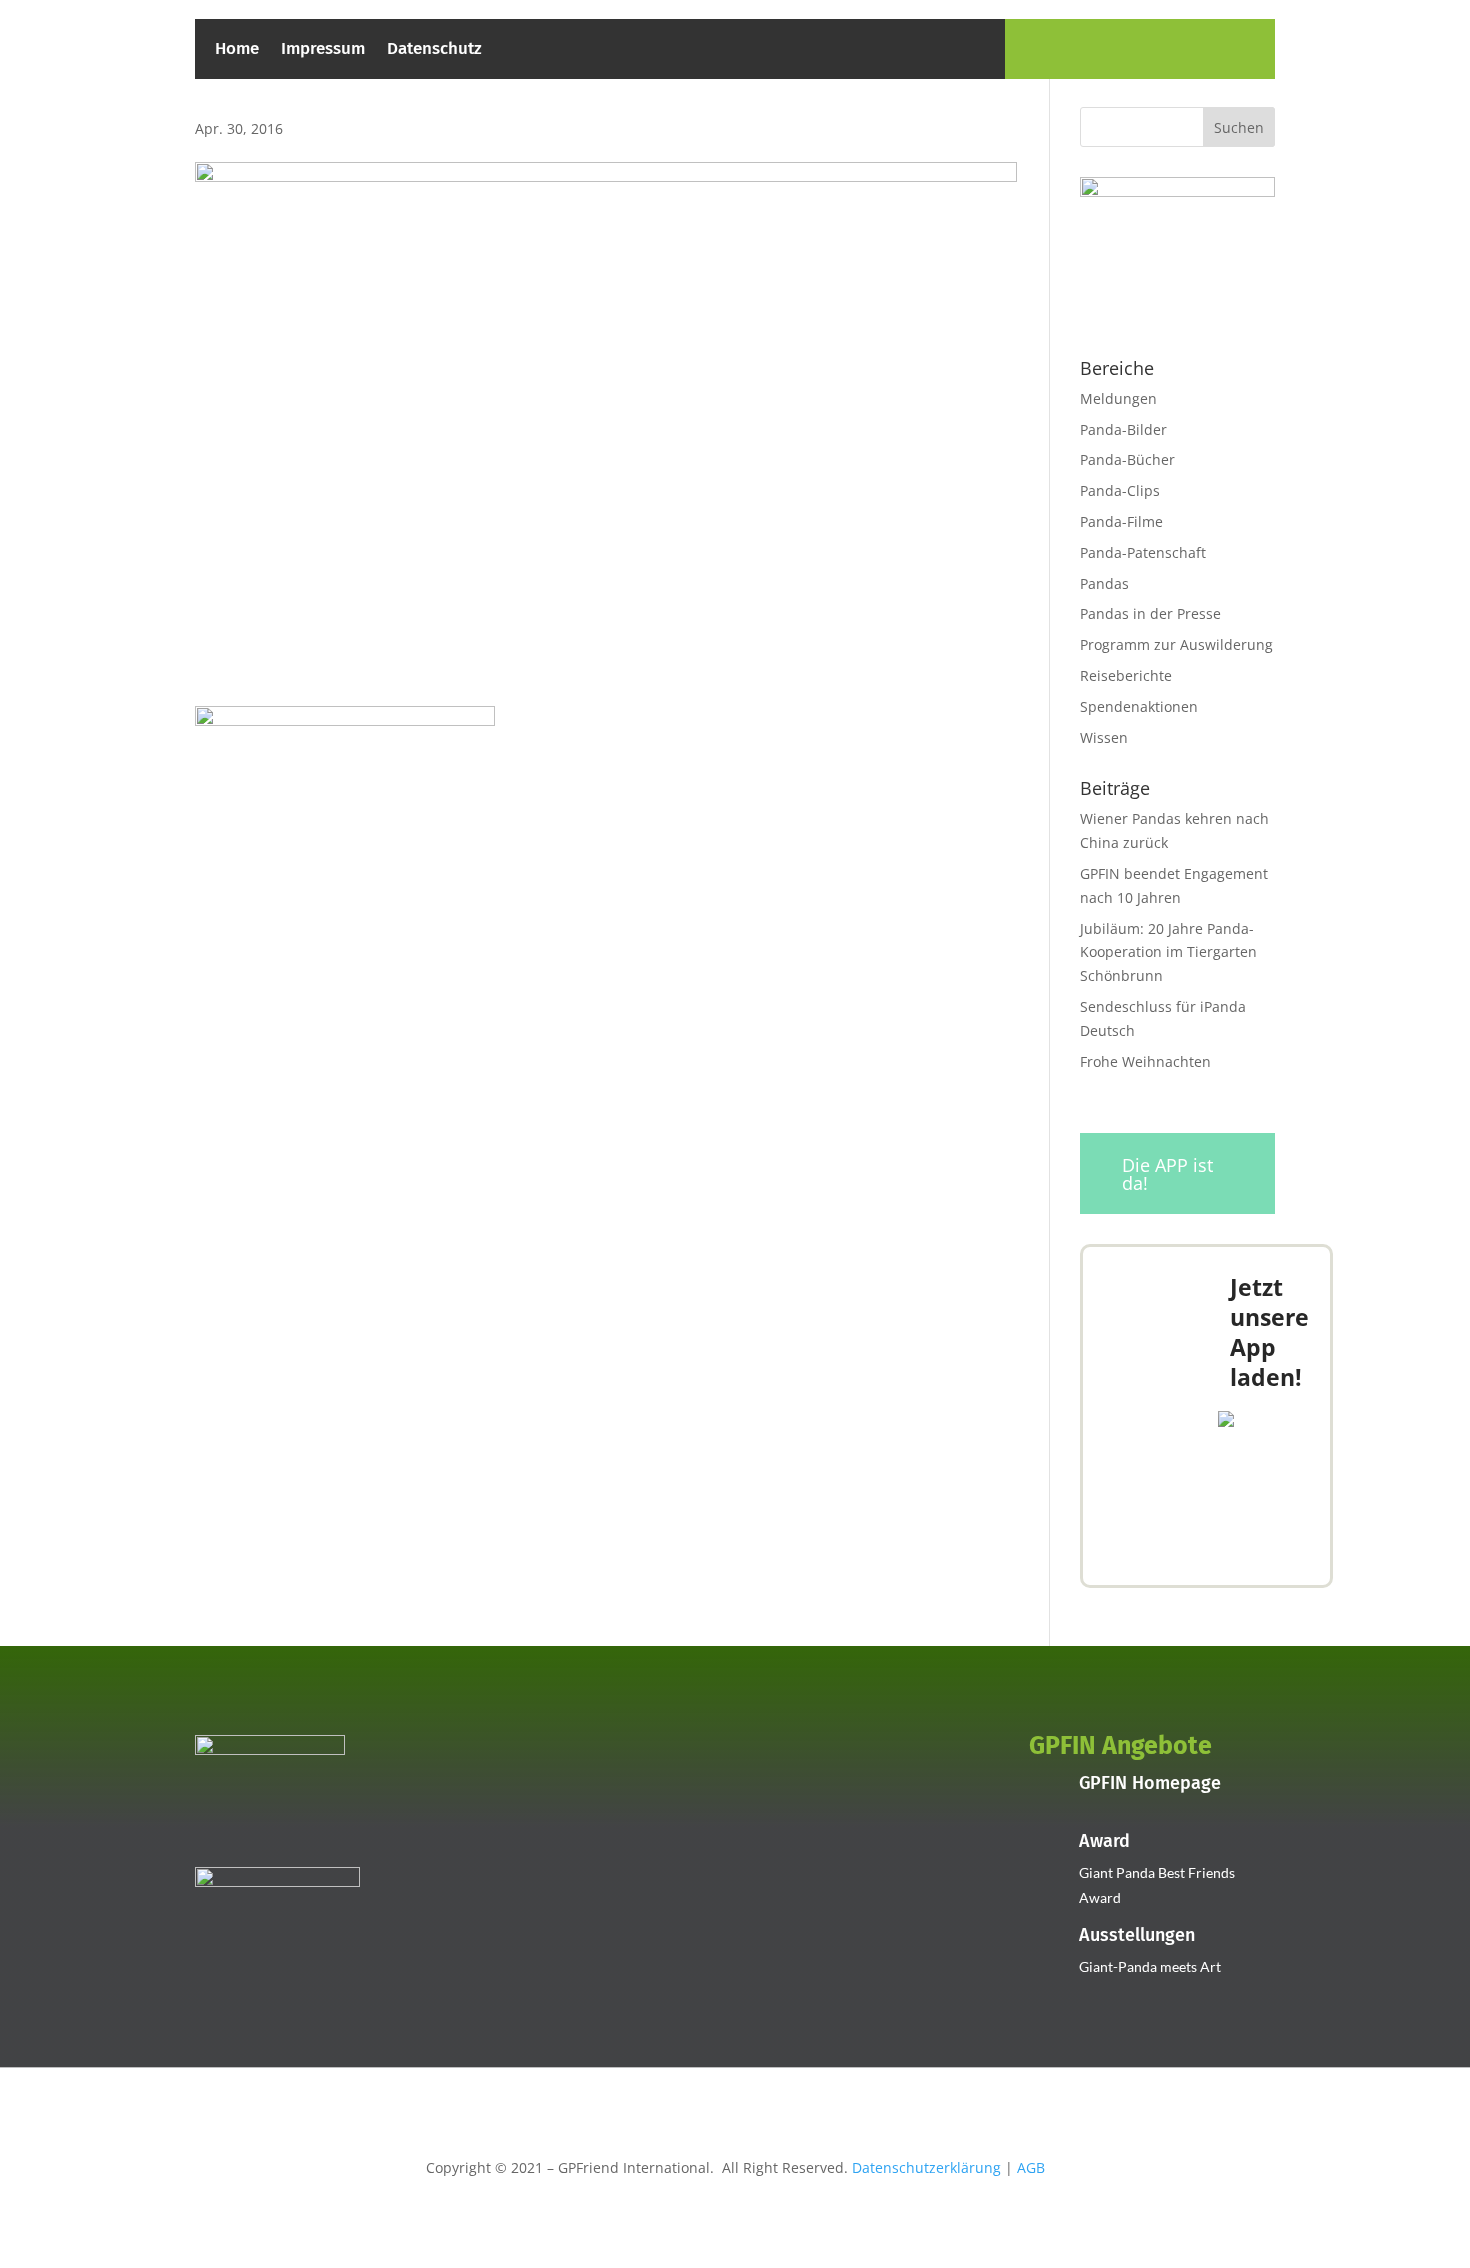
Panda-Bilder (1123, 429)
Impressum (323, 50)
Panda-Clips (1120, 490)
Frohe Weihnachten (1145, 1061)
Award (1104, 1841)
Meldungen (1118, 398)
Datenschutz (434, 50)
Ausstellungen (1137, 1935)
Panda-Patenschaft (1143, 552)
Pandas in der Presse (1150, 613)
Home (237, 50)
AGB (1031, 2167)
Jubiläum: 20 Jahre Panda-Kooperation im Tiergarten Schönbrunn (1168, 952)
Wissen (1104, 737)
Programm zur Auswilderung (1176, 644)
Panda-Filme (1121, 521)
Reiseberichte (1126, 675)
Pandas (1104, 583)
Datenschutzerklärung (926, 2167)
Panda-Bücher (1127, 459)
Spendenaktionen (1139, 706)
